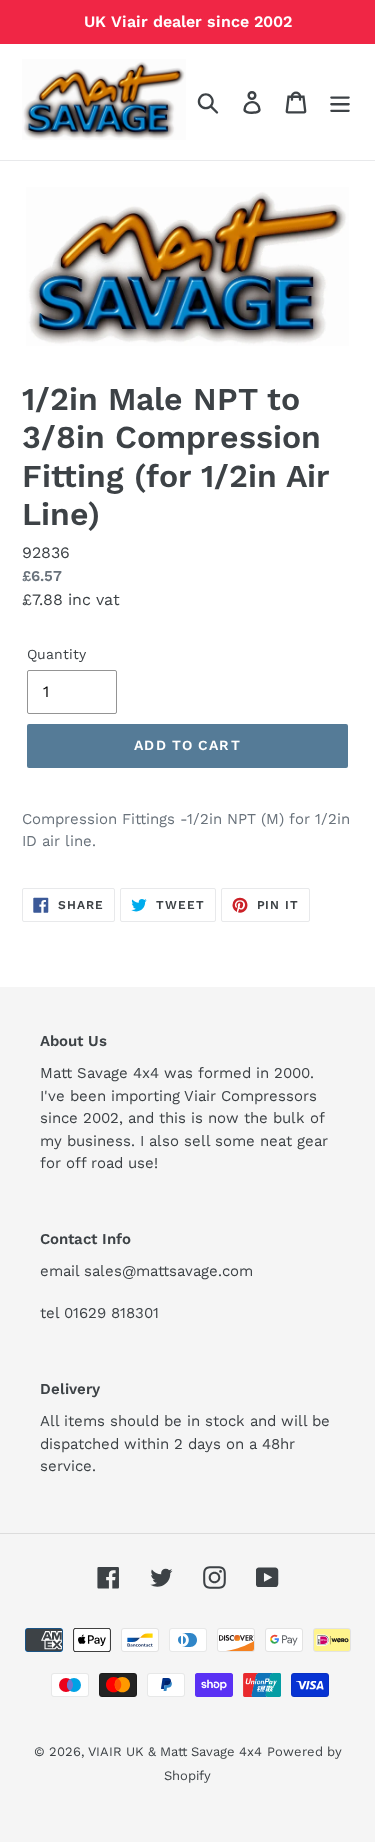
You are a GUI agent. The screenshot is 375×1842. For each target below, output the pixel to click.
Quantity (56, 654)
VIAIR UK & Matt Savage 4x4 (175, 1751)
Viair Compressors (250, 1096)
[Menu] (340, 102)
